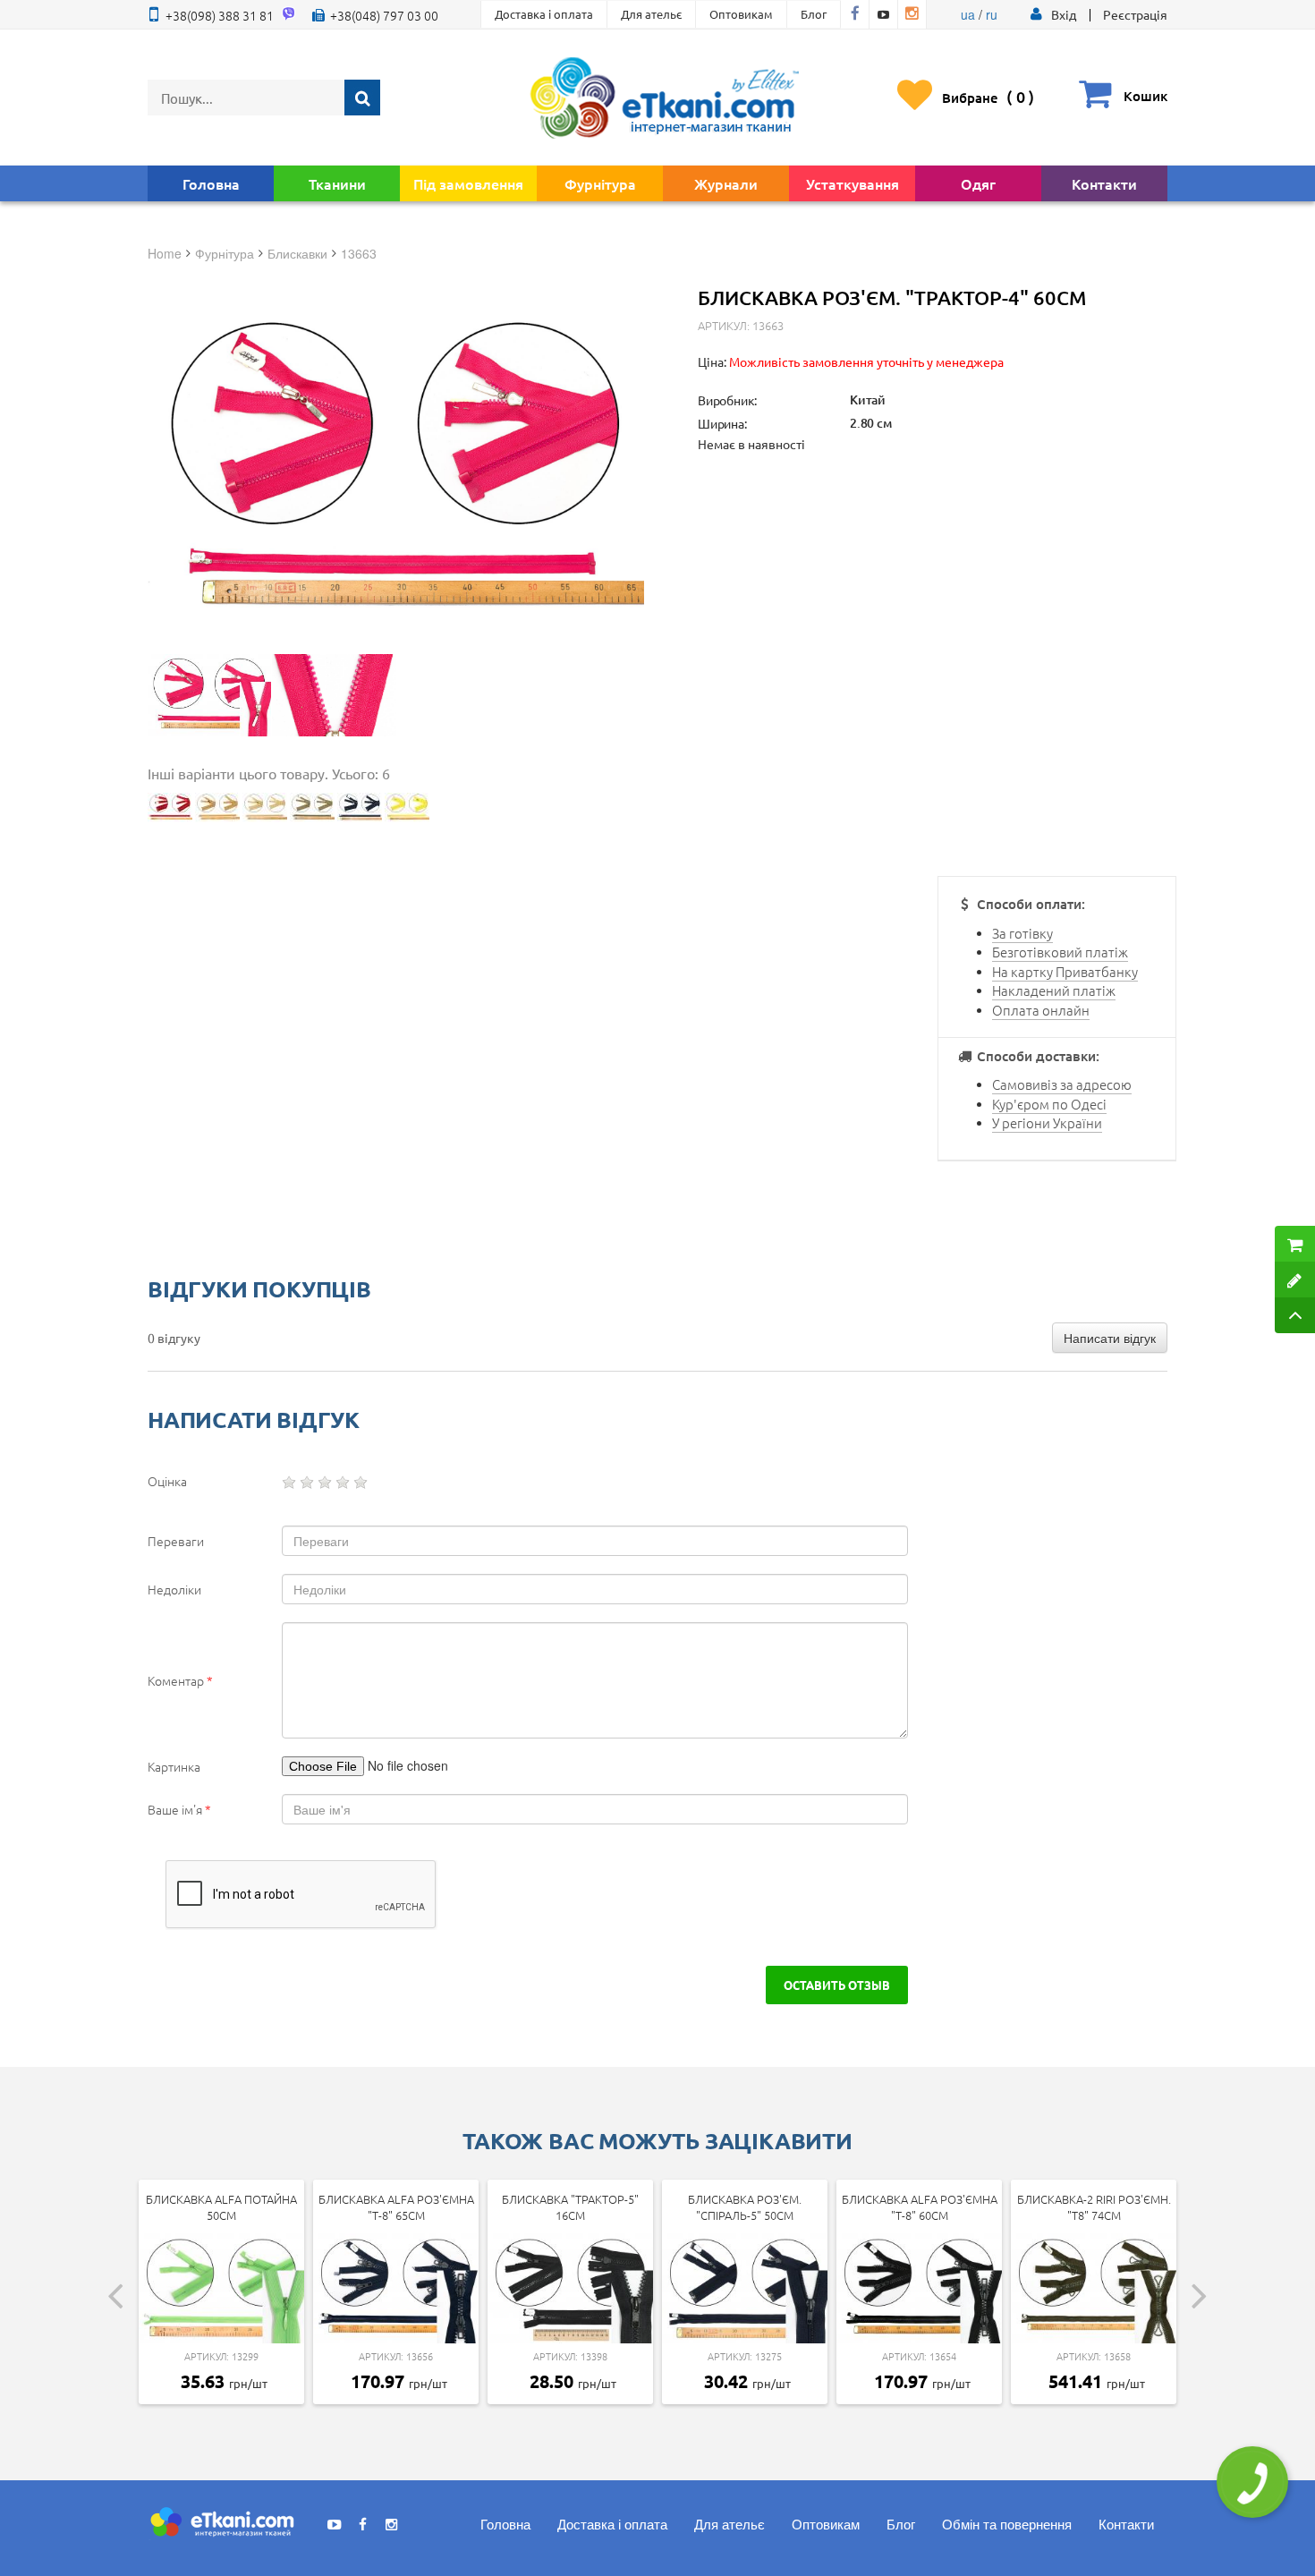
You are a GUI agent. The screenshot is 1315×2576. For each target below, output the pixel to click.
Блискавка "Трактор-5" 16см (570, 2207)
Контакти (1104, 183)
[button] (1064, 14)
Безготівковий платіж (1060, 952)
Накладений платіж (1054, 990)
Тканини (337, 183)
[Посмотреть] (209, 695)
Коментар (180, 1680)
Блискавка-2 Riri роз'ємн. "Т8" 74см (1094, 2207)
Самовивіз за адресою (1062, 1084)
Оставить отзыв (837, 1985)
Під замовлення (468, 183)
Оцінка (167, 1481)
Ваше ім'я (179, 1809)
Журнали (726, 183)
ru (992, 14)
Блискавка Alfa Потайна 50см (221, 2207)
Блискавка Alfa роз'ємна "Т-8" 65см (396, 2207)
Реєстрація (1135, 14)
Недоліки (174, 1589)
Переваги (176, 1541)
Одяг (978, 183)
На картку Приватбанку (1065, 971)
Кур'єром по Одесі (1049, 1104)
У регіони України (1047, 1122)
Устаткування (853, 183)
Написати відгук (1110, 1338)
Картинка (174, 1766)
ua (968, 14)
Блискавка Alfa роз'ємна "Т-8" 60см (920, 2207)
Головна (211, 183)
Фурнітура (600, 183)
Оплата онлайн (1041, 1010)
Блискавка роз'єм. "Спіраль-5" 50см (745, 2207)
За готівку (1022, 933)
